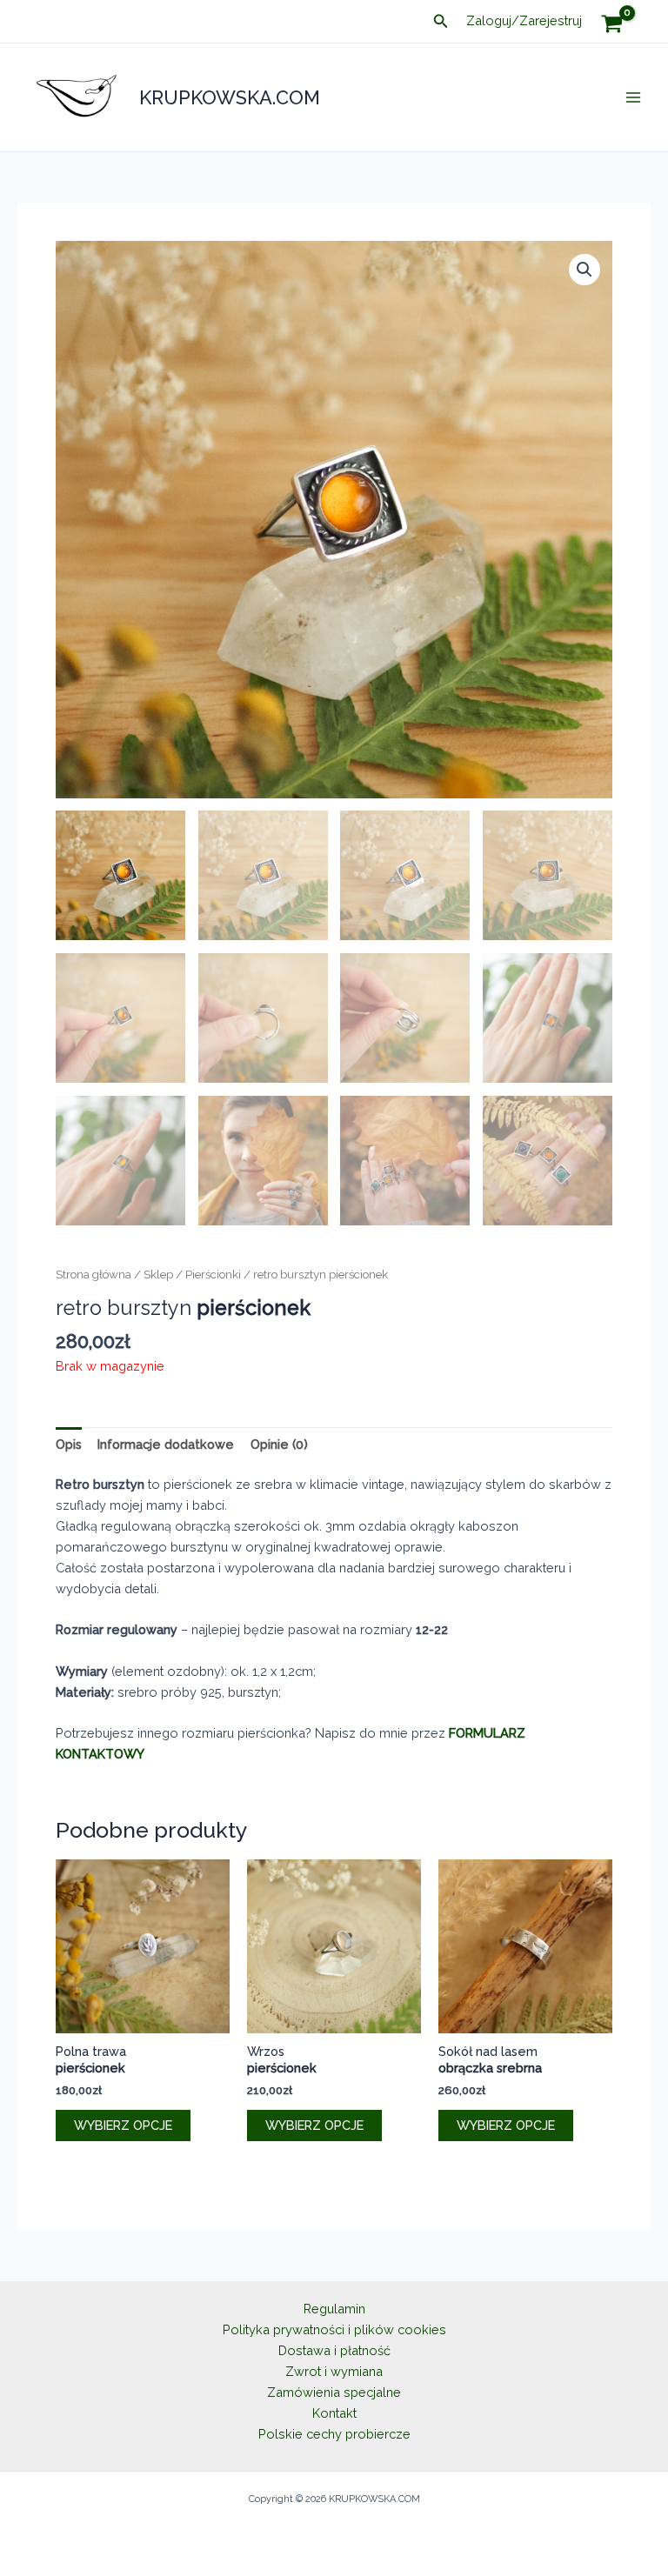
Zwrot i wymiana (334, 2371)
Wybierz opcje (123, 2125)
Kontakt (334, 2413)
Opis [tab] (69, 1444)
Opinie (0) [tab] (279, 1444)
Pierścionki (213, 1274)
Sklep (158, 1274)
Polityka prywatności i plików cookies (334, 2329)
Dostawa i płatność (334, 2350)
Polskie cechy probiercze (334, 2434)
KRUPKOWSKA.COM (230, 97)
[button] (441, 21)
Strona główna (94, 1274)
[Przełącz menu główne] (633, 97)
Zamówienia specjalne (334, 2392)
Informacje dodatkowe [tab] (166, 1444)
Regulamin (334, 2309)
